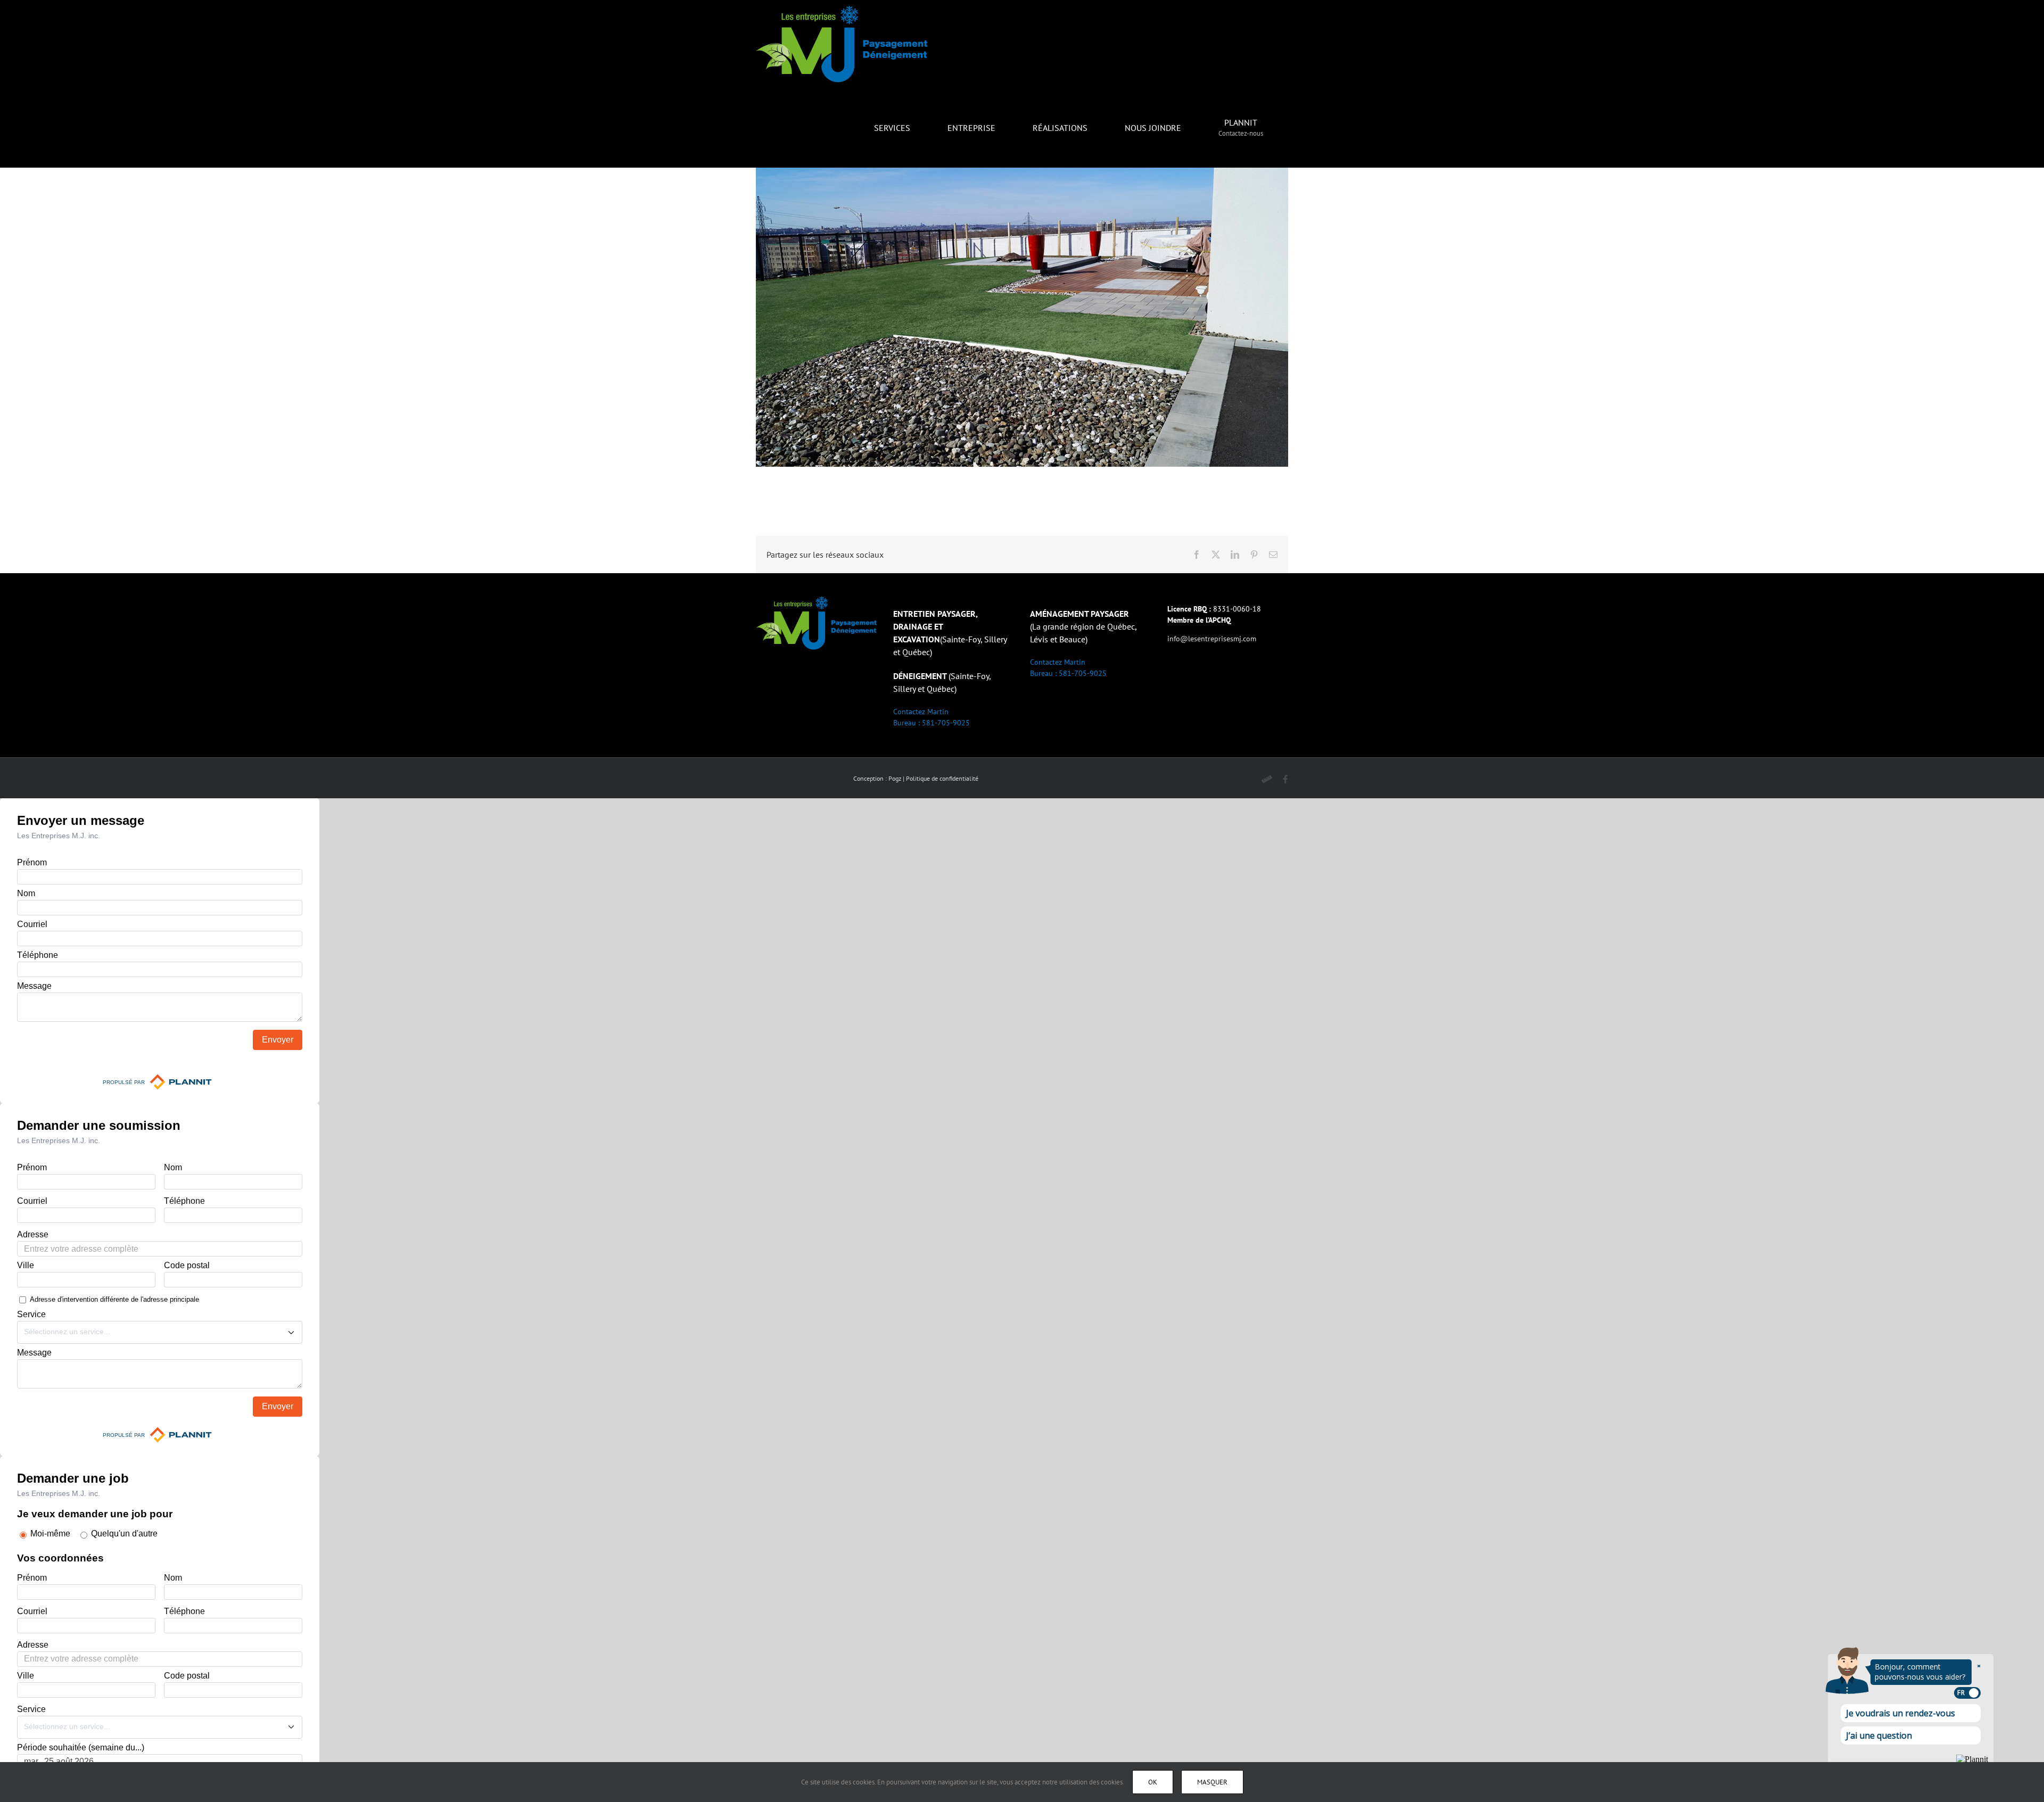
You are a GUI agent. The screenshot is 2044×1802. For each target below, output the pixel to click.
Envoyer (278, 1040)
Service (31, 1314)
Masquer (1212, 1782)
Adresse (33, 1234)
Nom (26, 893)
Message (34, 986)
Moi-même (50, 1534)
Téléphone (38, 955)
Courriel (32, 924)
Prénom (32, 862)
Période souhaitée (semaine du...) (81, 1747)
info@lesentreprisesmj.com (1212, 639)
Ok (1153, 1782)
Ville (26, 1265)
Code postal (187, 1265)
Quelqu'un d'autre (124, 1534)
